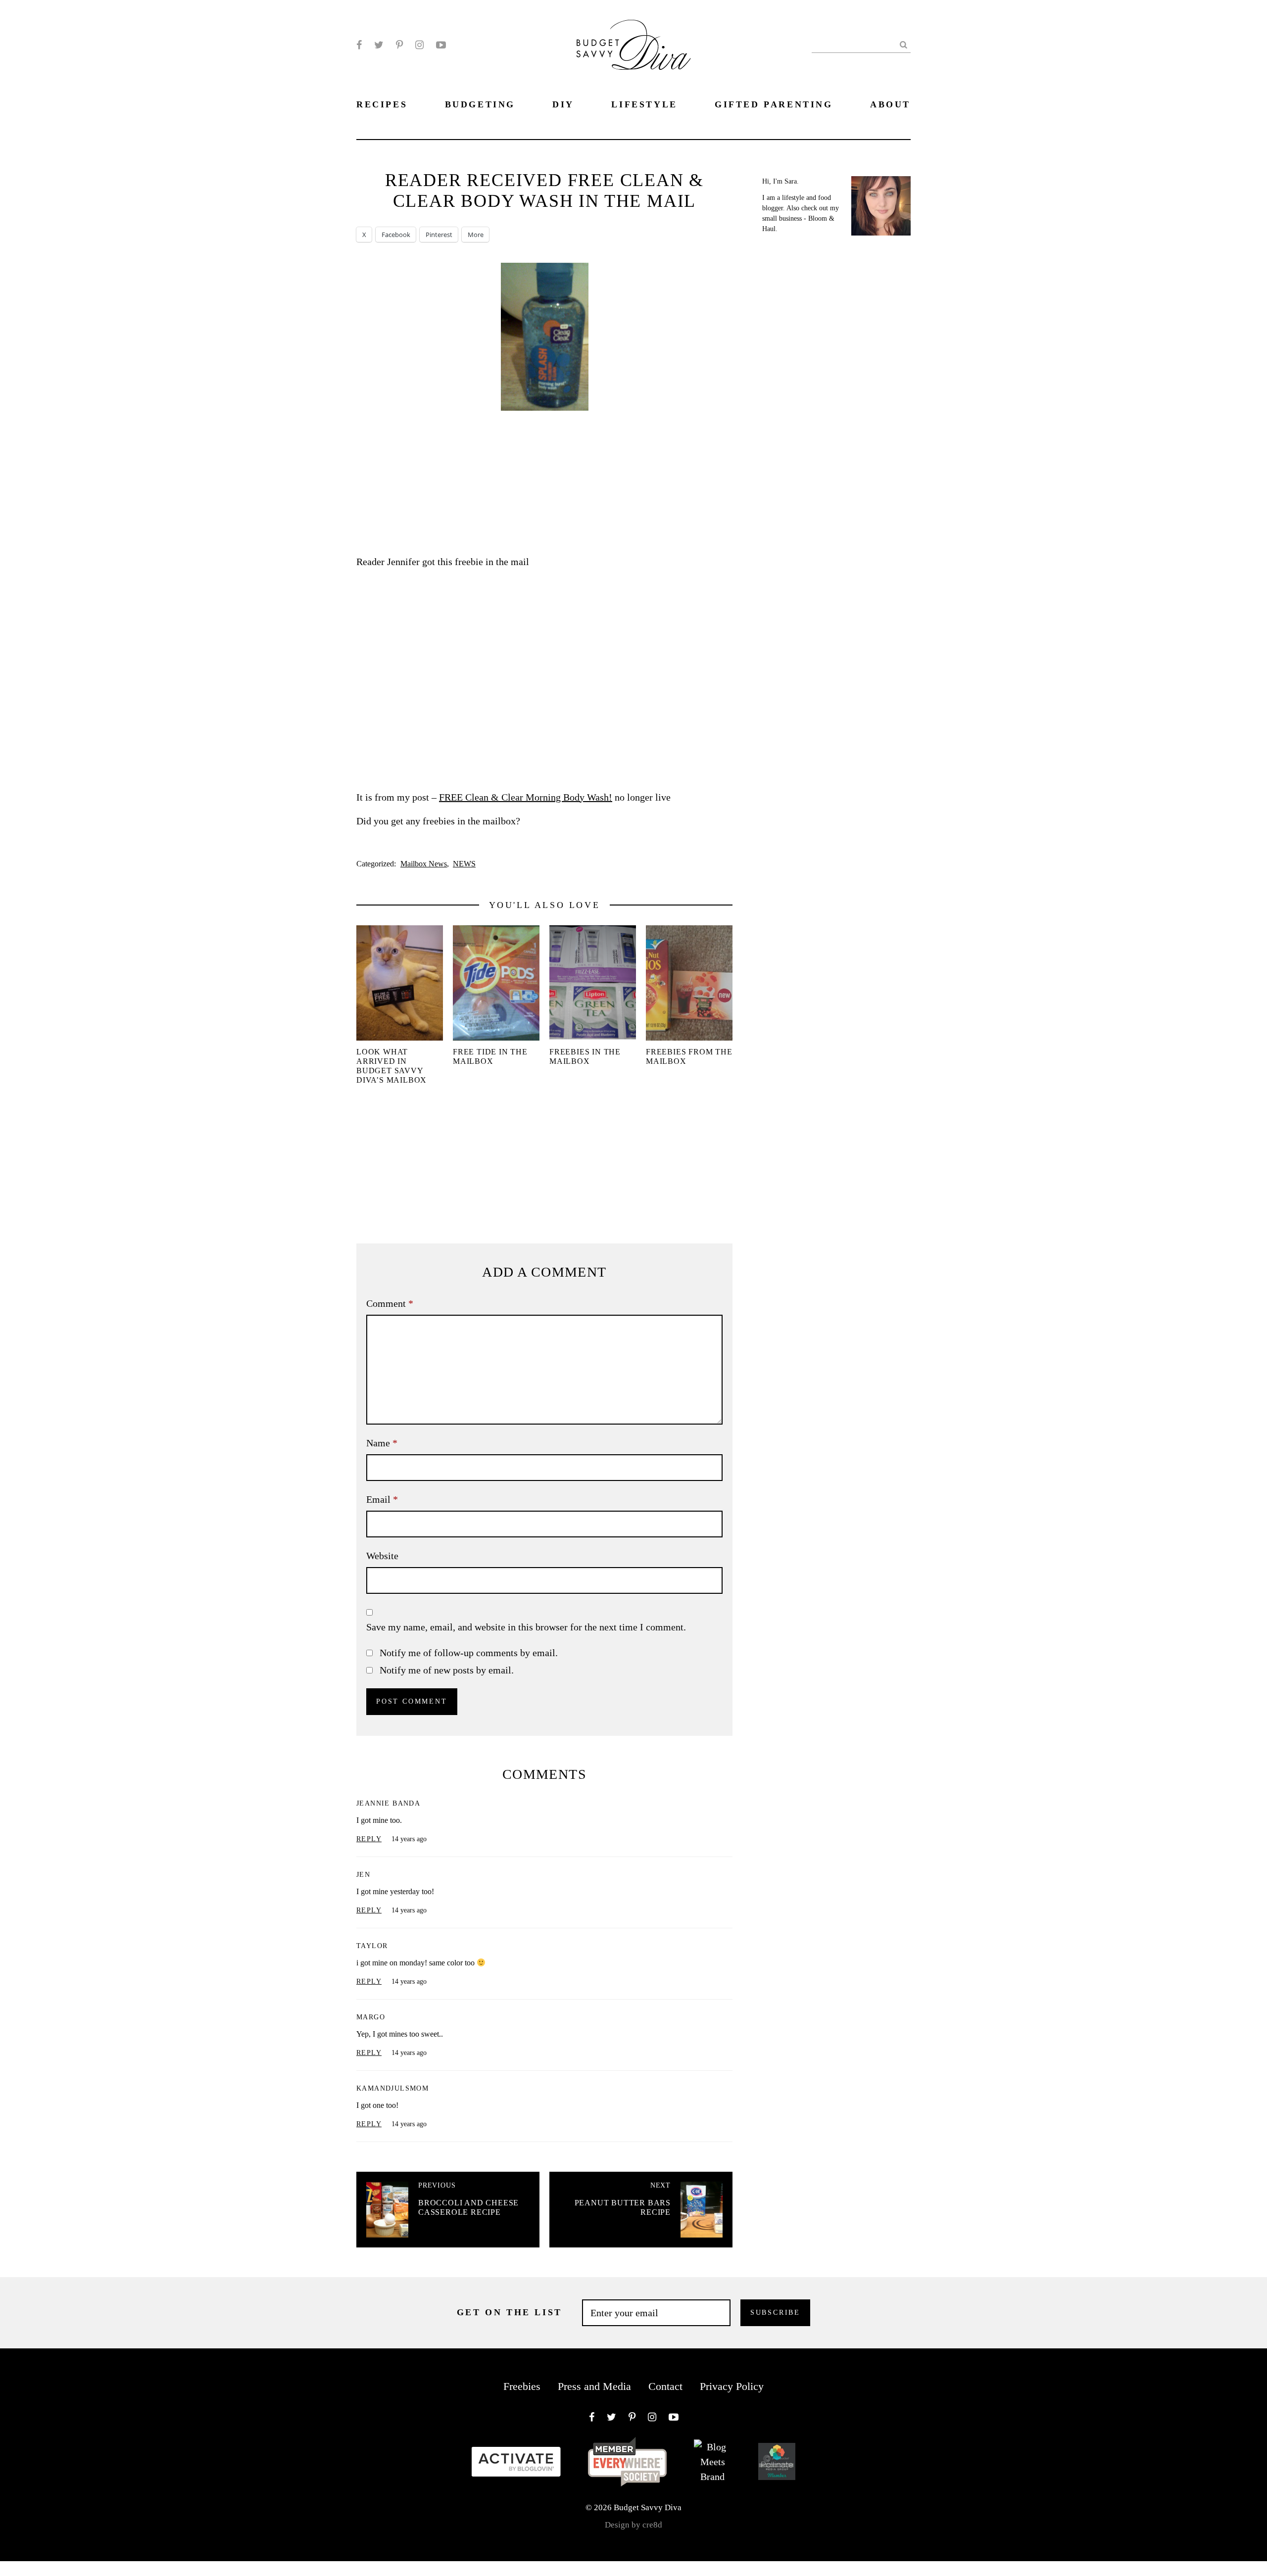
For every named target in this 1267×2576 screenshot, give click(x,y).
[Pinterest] (399, 45)
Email (382, 1499)
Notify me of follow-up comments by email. (469, 1653)
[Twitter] (379, 45)
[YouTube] (441, 45)
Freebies (522, 2386)
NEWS (464, 864)
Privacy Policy (732, 2386)
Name (382, 1443)
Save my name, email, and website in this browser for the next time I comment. (526, 1627)
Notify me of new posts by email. (447, 1670)
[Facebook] (359, 45)
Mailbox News (424, 864)
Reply (369, 1839)
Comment (390, 1303)
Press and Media (594, 2386)
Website (382, 1556)
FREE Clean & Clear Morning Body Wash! (526, 797)
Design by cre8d (633, 2525)
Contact (665, 2386)
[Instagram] (419, 45)
